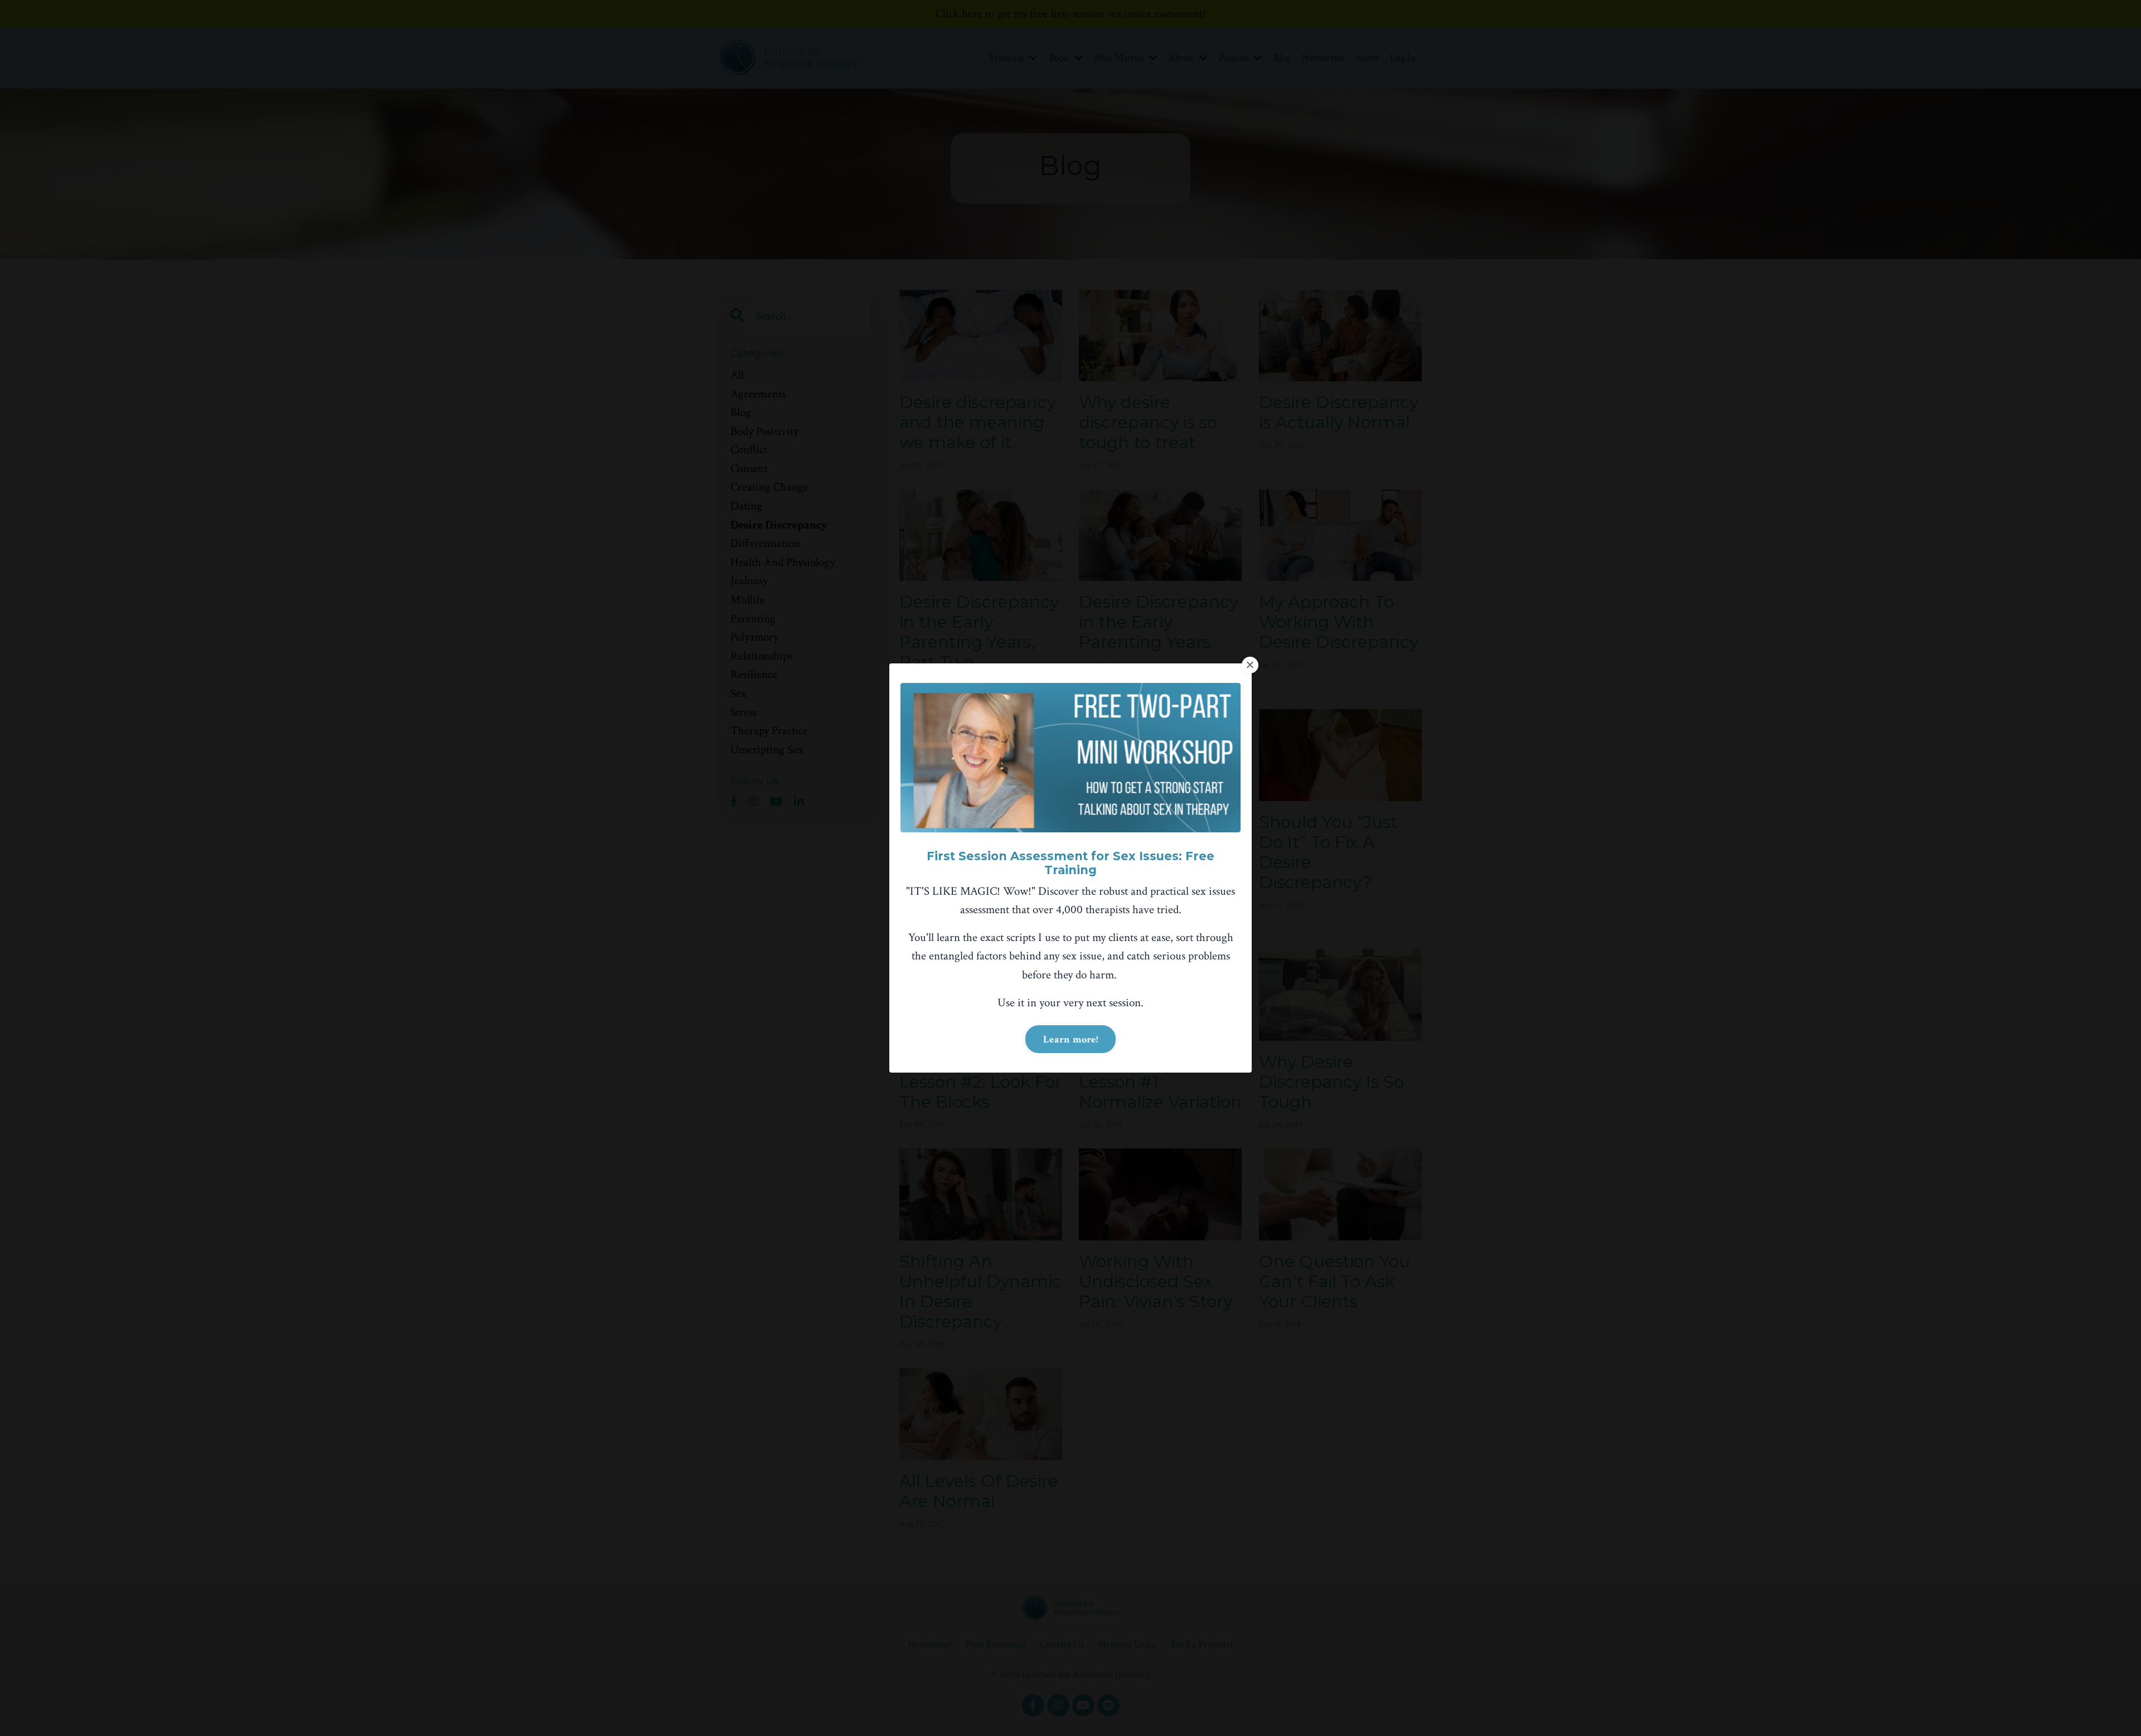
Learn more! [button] (1070, 1039)
